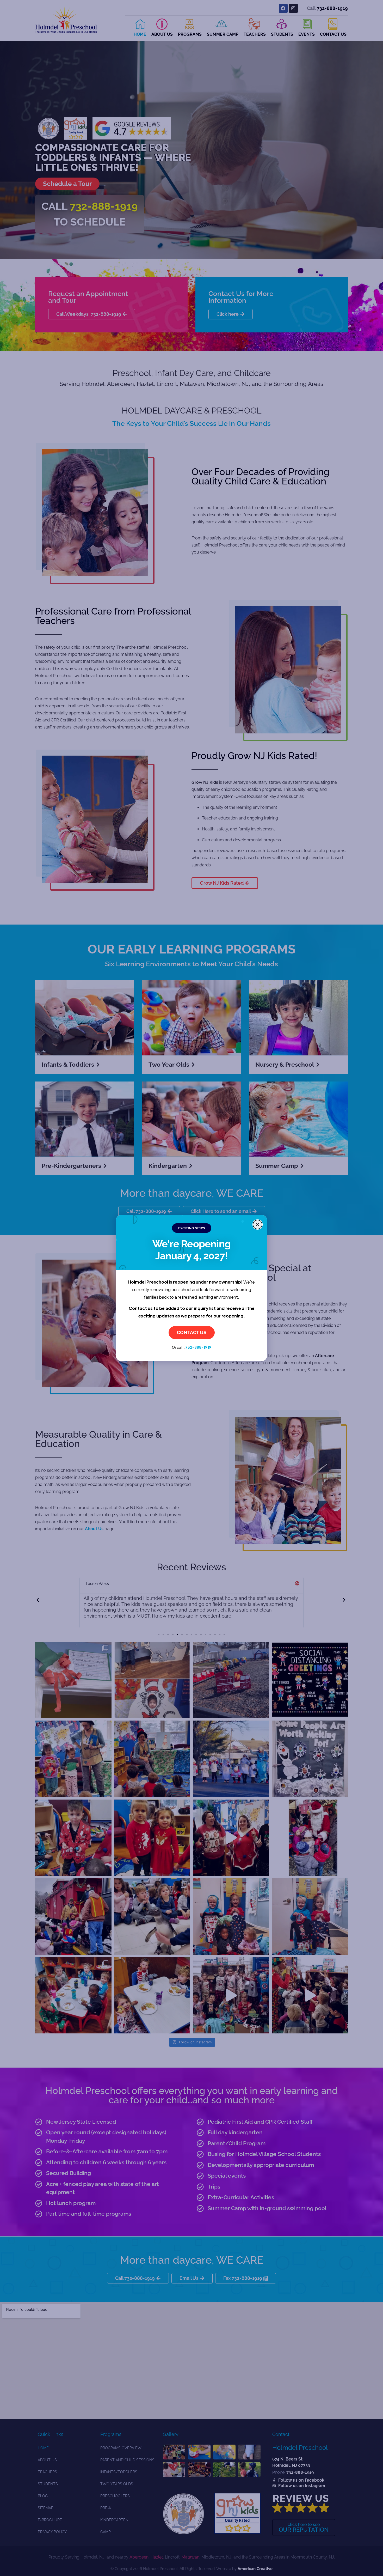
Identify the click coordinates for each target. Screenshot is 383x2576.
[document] (191, 1288)
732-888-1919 (198, 1347)
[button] (258, 1225)
